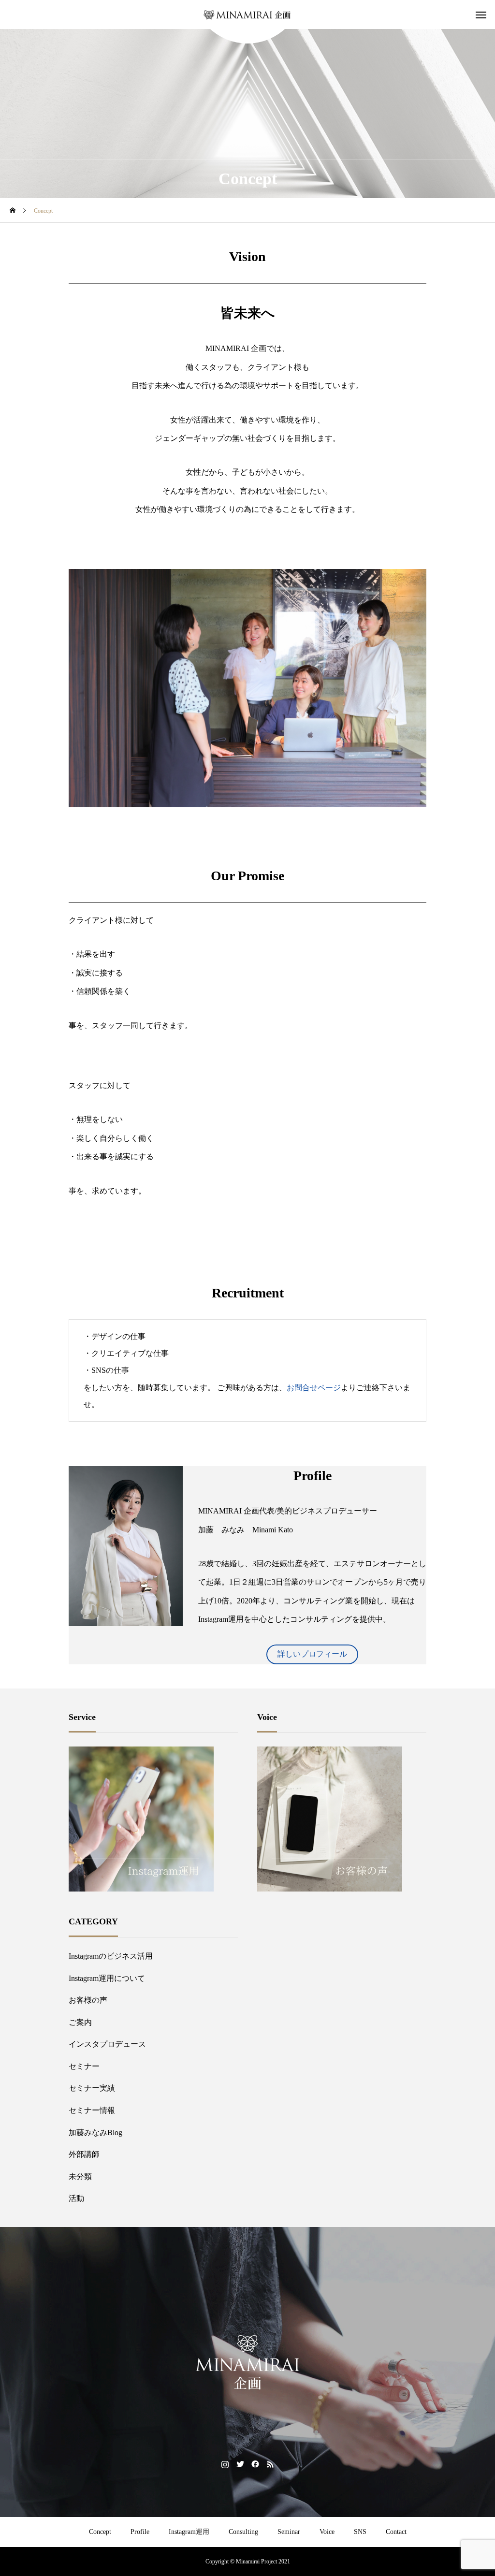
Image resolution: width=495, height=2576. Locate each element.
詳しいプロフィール (312, 1654)
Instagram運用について (107, 1978)
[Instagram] (225, 2464)
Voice (327, 2532)
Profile (140, 2532)
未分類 (80, 2176)
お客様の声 (88, 2000)
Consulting (243, 2532)
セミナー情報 (92, 2110)
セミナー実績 (92, 2088)
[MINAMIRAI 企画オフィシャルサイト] (247, 15)
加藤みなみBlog (95, 2132)
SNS (360, 2532)
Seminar (289, 2532)
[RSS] (270, 2464)
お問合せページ (314, 1388)
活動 (76, 2198)
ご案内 (80, 2022)
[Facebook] (255, 2464)
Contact (396, 2532)
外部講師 (84, 2154)
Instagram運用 (189, 2532)
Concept (100, 2532)
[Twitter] (240, 2464)
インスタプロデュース (107, 2044)
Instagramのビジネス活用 (111, 1956)
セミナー (84, 2066)
